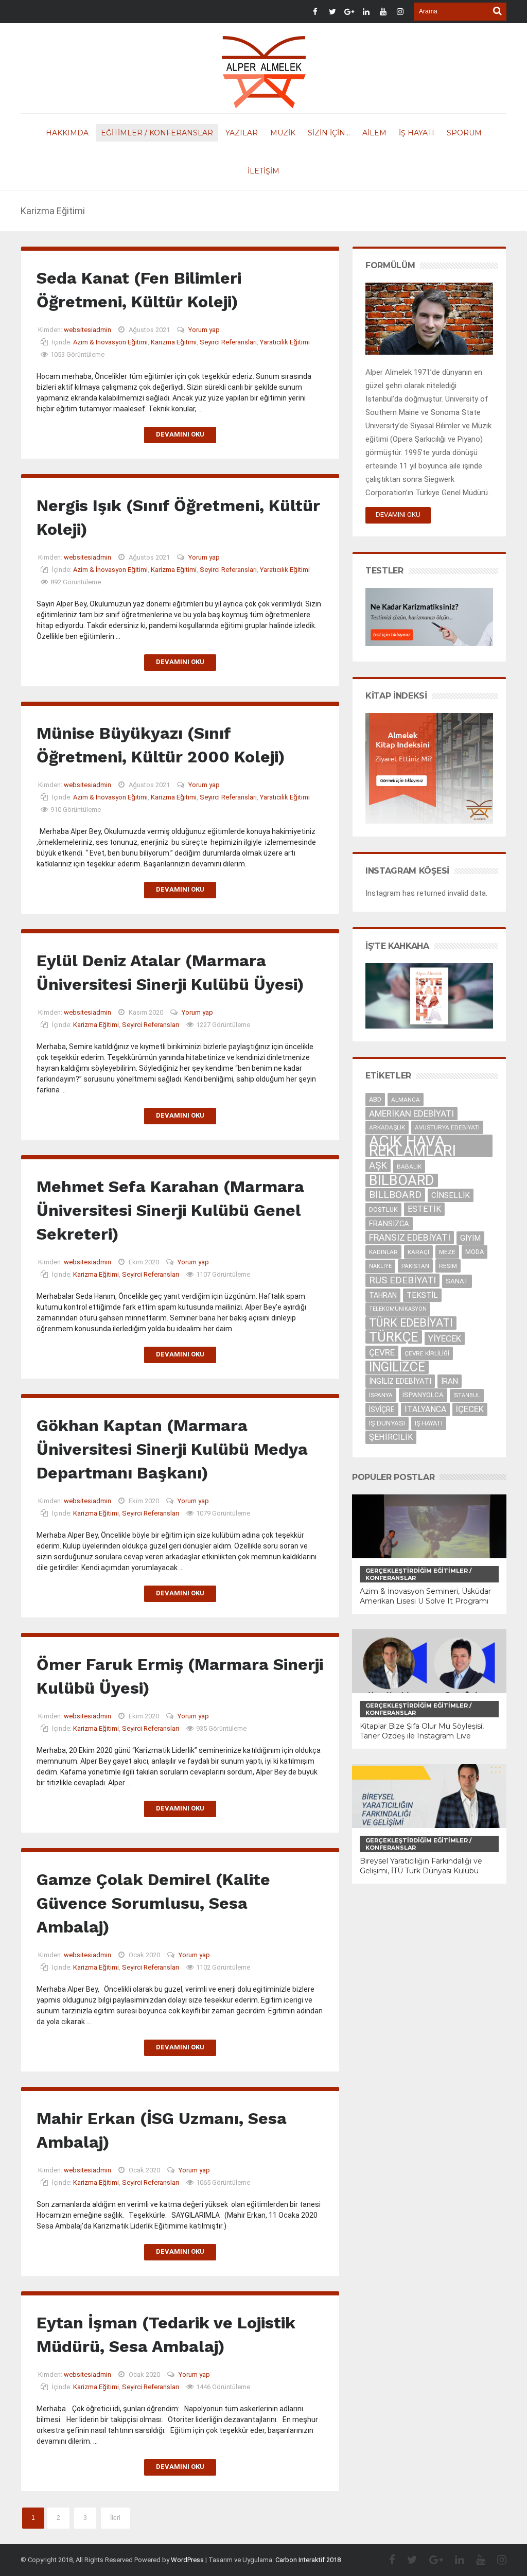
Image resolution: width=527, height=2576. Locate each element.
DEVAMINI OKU (398, 515)
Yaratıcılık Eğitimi (285, 342)
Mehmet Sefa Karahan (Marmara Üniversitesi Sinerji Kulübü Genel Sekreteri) (170, 1210)
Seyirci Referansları (228, 342)
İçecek (470, 1409)
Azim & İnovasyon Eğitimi (110, 342)
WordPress (187, 2560)
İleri (115, 2518)
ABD (375, 1099)
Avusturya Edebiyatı (447, 1127)
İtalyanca (425, 1409)
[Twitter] (407, 2560)
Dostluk (383, 1209)
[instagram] (497, 2560)
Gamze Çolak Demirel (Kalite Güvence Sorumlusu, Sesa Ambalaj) (153, 1903)
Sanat (457, 1281)
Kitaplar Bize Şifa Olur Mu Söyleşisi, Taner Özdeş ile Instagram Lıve (422, 1731)
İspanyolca (423, 1395)
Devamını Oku (180, 434)
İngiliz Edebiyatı (400, 1381)
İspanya (381, 1395)
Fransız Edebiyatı (410, 1238)
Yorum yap (204, 330)
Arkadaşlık (387, 1127)
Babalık (409, 1167)
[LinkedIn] (454, 2560)
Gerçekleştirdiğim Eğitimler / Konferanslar (418, 1574)
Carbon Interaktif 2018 (308, 2560)
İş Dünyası (387, 1423)
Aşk (378, 1165)
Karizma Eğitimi (174, 342)
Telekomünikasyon (398, 1309)
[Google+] (431, 2560)
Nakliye (380, 1266)
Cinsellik (451, 1195)
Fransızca (389, 1224)
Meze (447, 1252)
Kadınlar (383, 1252)
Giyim (470, 1238)
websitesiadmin (87, 330)
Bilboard (402, 1180)
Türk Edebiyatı (411, 1323)
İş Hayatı (429, 1423)
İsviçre (382, 1409)
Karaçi (418, 1252)
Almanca (406, 1100)
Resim (448, 1266)
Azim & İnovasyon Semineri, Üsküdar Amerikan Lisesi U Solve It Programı (425, 1596)
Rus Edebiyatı (402, 1280)
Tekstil (422, 1295)
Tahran (383, 1295)
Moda (475, 1252)
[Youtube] (476, 2560)
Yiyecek (445, 1338)
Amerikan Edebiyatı (411, 1113)
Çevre (382, 1352)
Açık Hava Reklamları (412, 1146)
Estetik (424, 1209)
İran (450, 1381)
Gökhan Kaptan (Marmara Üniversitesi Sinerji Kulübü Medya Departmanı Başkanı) (172, 1449)
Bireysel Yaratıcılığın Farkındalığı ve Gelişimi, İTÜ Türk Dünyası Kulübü (421, 1866)
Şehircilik (391, 1437)
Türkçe (394, 1337)
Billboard (395, 1195)
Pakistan (415, 1266)
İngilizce (397, 1367)
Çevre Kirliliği (427, 1353)
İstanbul (467, 1395)
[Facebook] (387, 2560)
